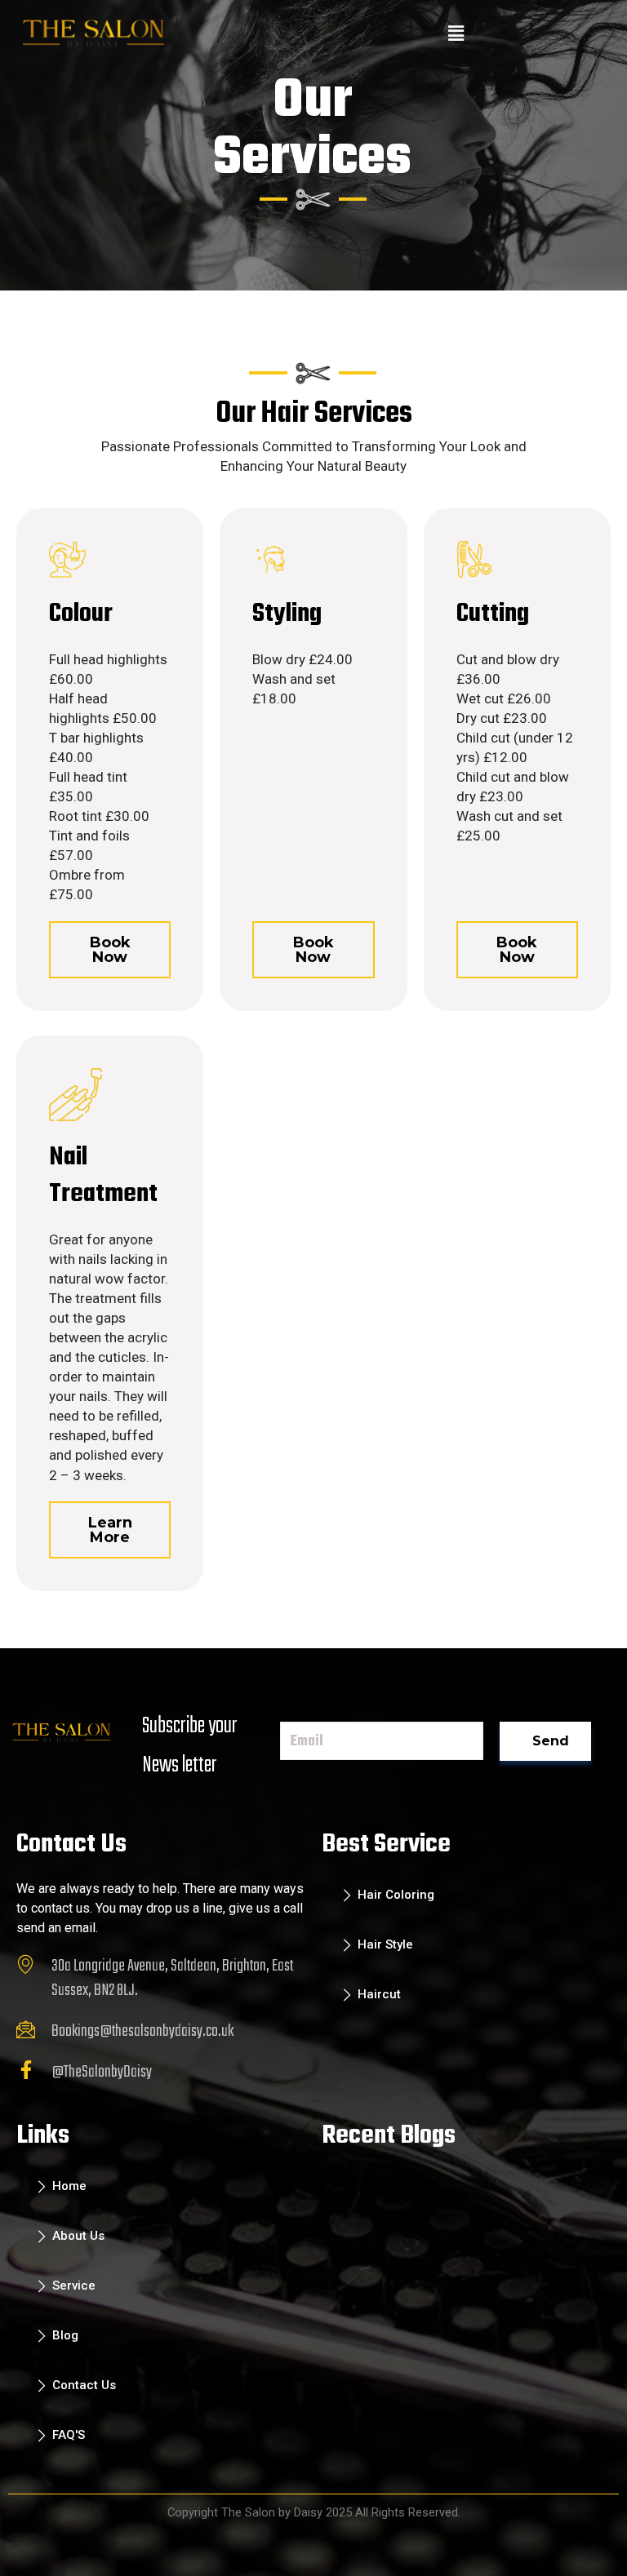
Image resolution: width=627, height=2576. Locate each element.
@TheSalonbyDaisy (102, 2072)
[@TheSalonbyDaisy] (26, 2070)
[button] (456, 33)
